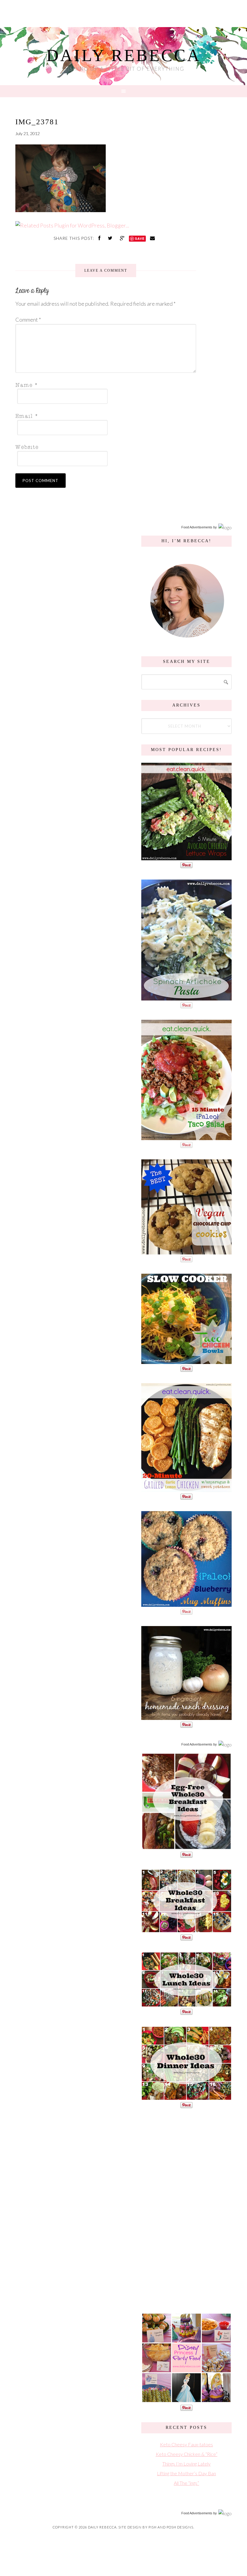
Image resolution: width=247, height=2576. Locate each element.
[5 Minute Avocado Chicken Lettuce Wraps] (186, 857)
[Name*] (104, 384)
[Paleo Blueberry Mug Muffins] (186, 1604)
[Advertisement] (186, 2210)
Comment (28, 320)
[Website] (104, 447)
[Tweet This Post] (111, 238)
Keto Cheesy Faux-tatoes (186, 2444)
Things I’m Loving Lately (186, 2464)
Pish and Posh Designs (171, 2527)
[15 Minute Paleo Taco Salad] (186, 1137)
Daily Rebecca (124, 55)
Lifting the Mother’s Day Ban (186, 2473)
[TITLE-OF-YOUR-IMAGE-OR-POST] (186, 1847)
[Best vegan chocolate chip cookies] (186, 1251)
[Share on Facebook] (100, 238)
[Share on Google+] (123, 238)
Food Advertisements (197, 527)
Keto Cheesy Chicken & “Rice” (187, 2454)
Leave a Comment (106, 271)
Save (140, 238)
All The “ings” (186, 2483)
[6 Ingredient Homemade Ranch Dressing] (186, 1717)
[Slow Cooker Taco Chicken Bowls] (186, 1361)
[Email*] (104, 415)
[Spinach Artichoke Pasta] (186, 997)
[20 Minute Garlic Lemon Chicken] (186, 1489)
